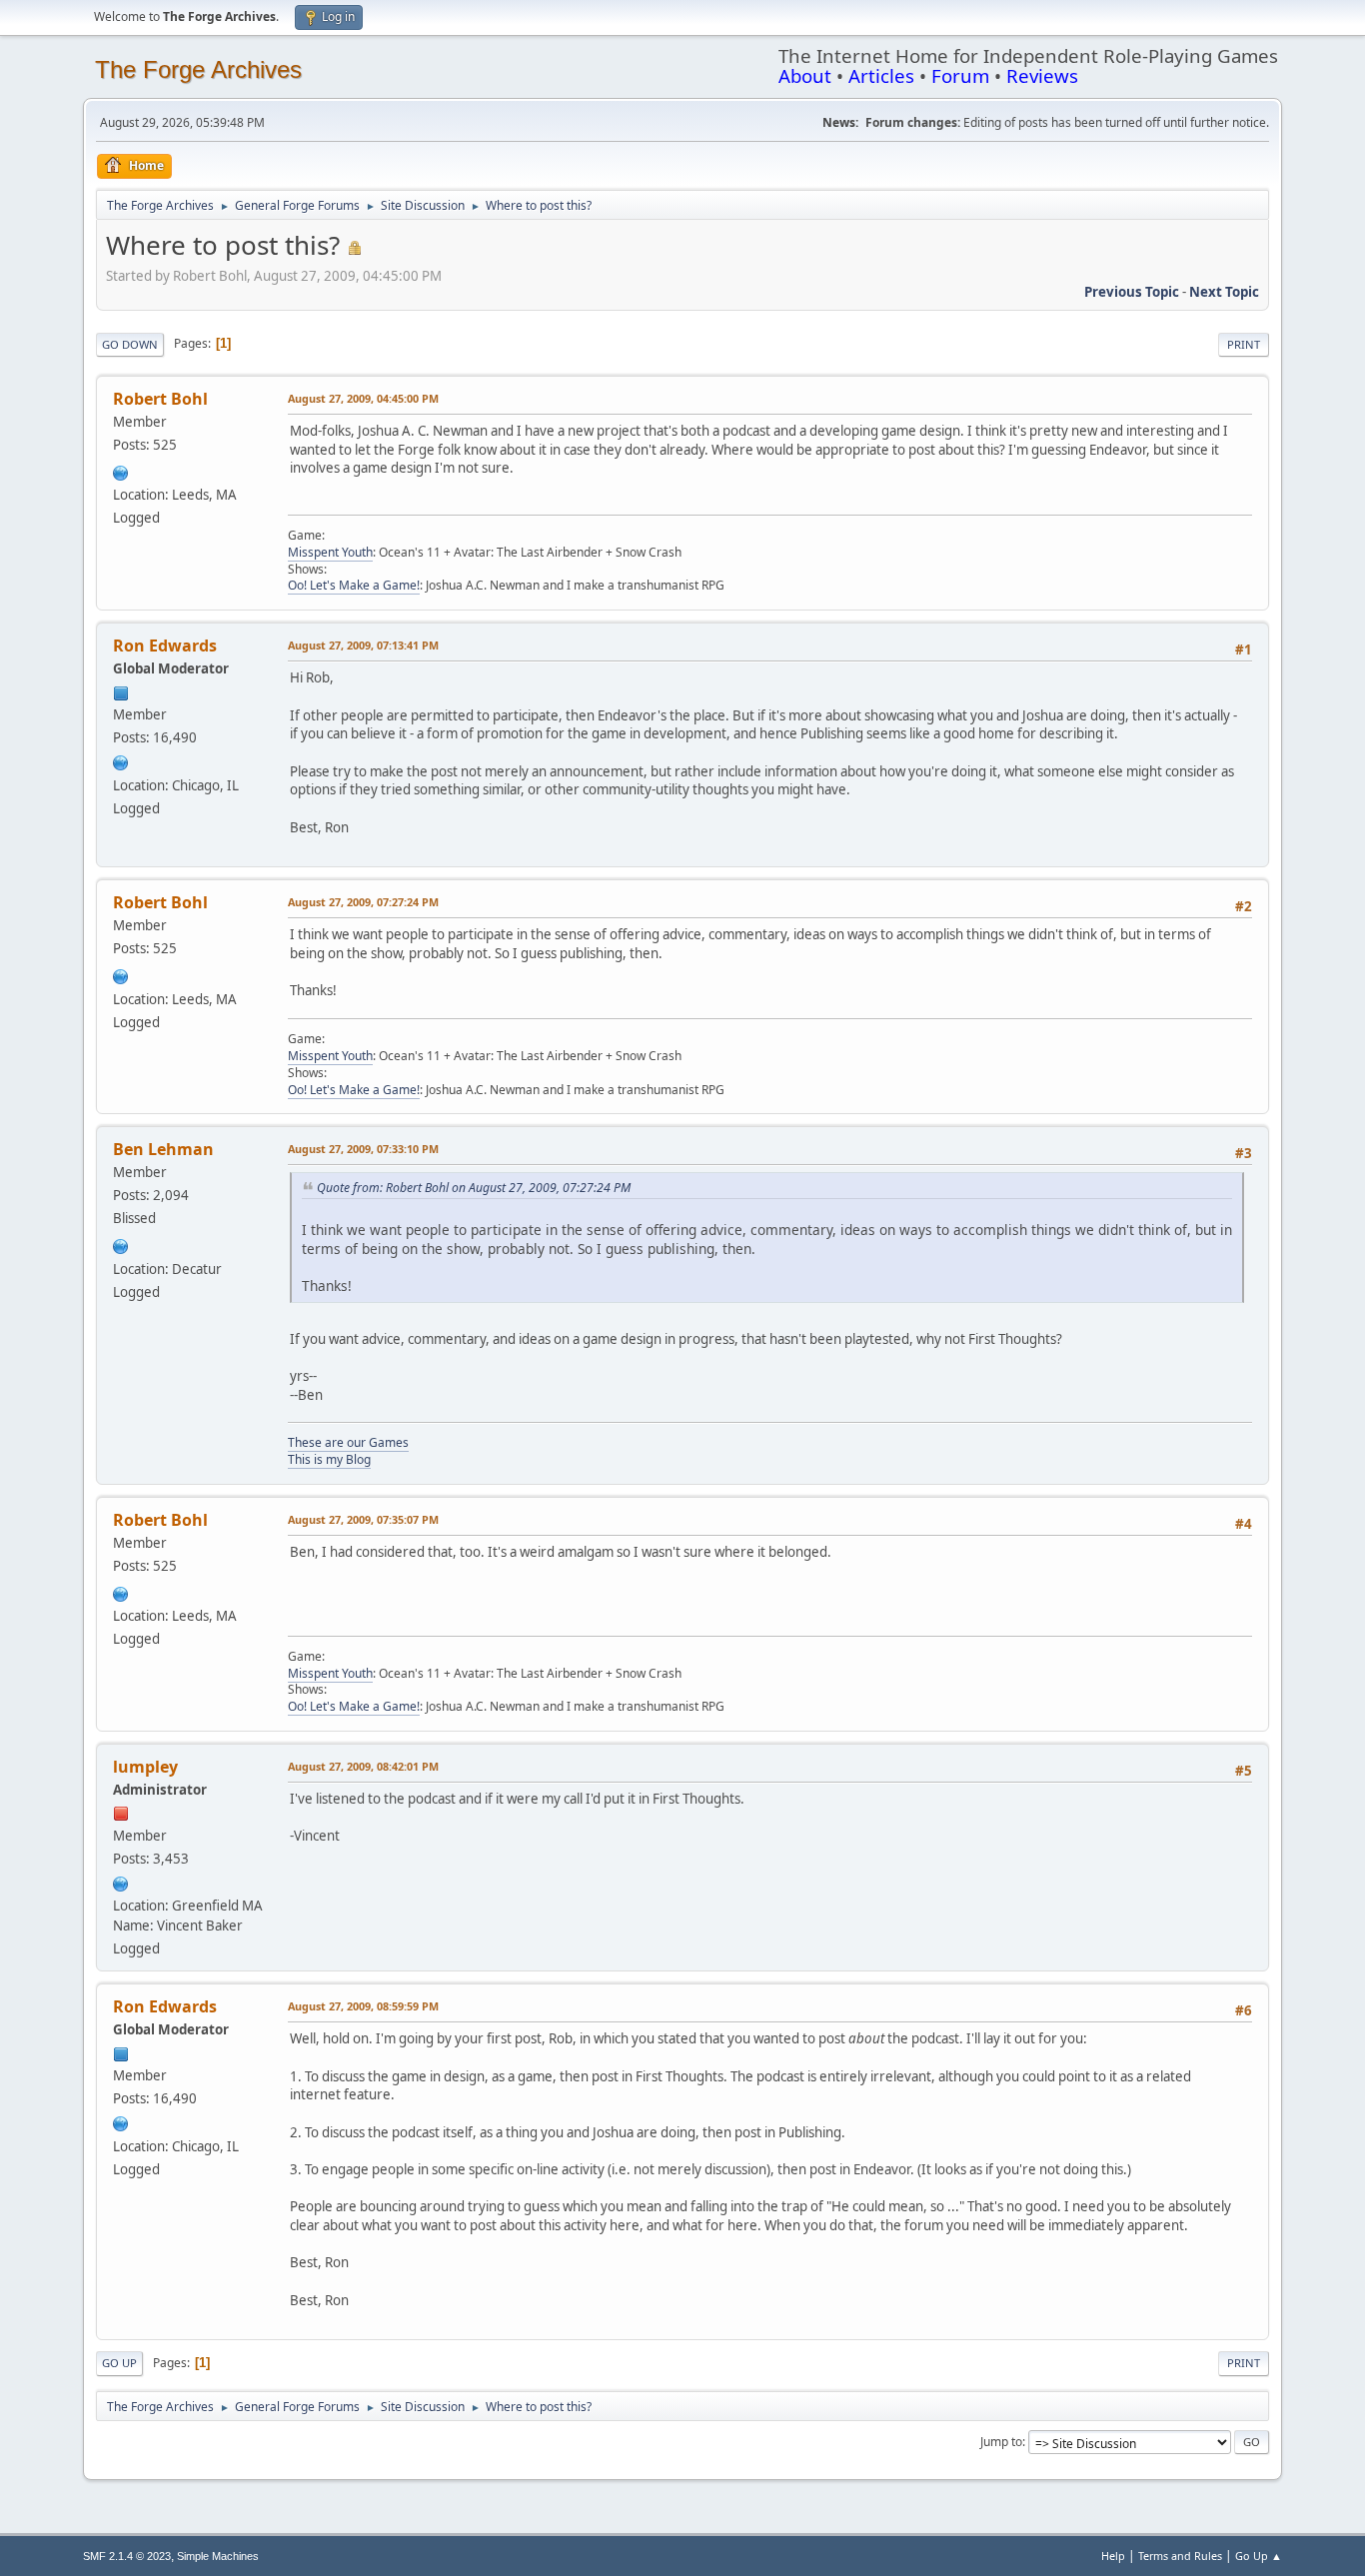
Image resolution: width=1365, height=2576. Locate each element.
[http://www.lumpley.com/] (121, 1882)
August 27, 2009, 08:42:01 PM (363, 1766)
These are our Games (348, 1442)
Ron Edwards (165, 645)
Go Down (130, 344)
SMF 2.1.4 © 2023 (127, 2556)
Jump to (1001, 2442)
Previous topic (1132, 292)
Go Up (119, 2363)
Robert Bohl (160, 399)
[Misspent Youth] (121, 471)
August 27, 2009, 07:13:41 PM (363, 645)
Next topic (1224, 292)
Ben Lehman (163, 1149)
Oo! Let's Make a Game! (354, 585)
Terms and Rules (1180, 2556)
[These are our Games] (121, 1244)
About (805, 75)
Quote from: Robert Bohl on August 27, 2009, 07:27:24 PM (474, 1188)
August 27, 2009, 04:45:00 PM (363, 398)
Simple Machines (218, 2556)
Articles (881, 75)
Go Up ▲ (1259, 2556)
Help (1113, 2556)
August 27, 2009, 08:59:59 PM (363, 2006)
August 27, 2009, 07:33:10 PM (363, 1149)
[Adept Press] (121, 760)
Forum (960, 75)
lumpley (145, 1767)
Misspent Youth (330, 552)
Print (1244, 344)
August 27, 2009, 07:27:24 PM (363, 902)
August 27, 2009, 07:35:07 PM (363, 1519)
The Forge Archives (198, 69)
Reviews (1042, 75)
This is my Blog (329, 1459)
